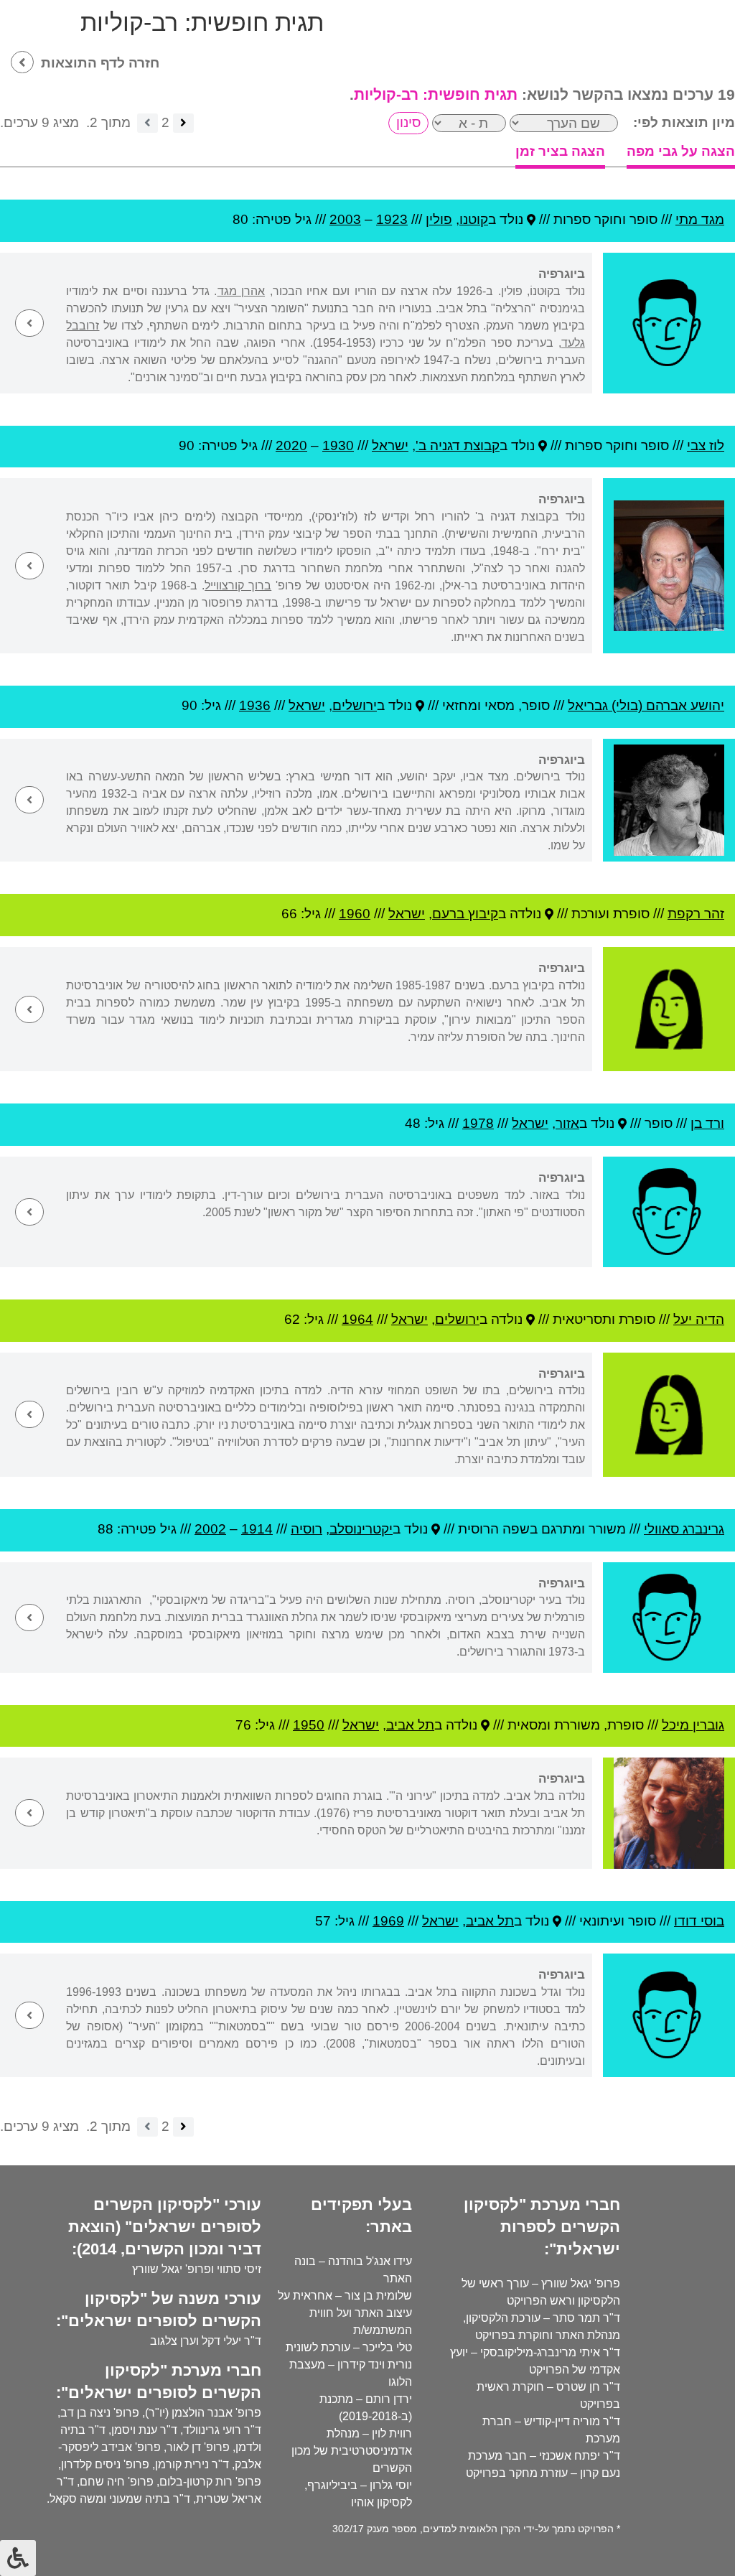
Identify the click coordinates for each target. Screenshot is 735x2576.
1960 (355, 914)
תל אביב (410, 1725)
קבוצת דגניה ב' (458, 445)
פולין (439, 219)
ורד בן (707, 1123)
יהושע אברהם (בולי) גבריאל (646, 705)
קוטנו (474, 219)
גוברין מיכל (693, 1725)
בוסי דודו (699, 1921)
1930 (338, 445)
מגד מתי (700, 219)
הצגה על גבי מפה (681, 151)
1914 (257, 1529)
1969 (388, 1921)
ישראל (390, 445)
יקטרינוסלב (361, 1529)
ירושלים (355, 705)
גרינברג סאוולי (684, 1529)
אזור (567, 1123)
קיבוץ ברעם (465, 914)
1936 (255, 705)
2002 (210, 1529)
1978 (478, 1123)
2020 (291, 445)
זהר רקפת (696, 914)
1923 (392, 219)
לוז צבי (706, 445)
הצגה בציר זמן (560, 151)
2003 (345, 219)
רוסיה (306, 1529)
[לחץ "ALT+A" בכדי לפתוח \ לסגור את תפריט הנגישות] (18, 2558)
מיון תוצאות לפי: (684, 122)
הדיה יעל (699, 1319)
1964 (357, 1319)
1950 (309, 1725)
